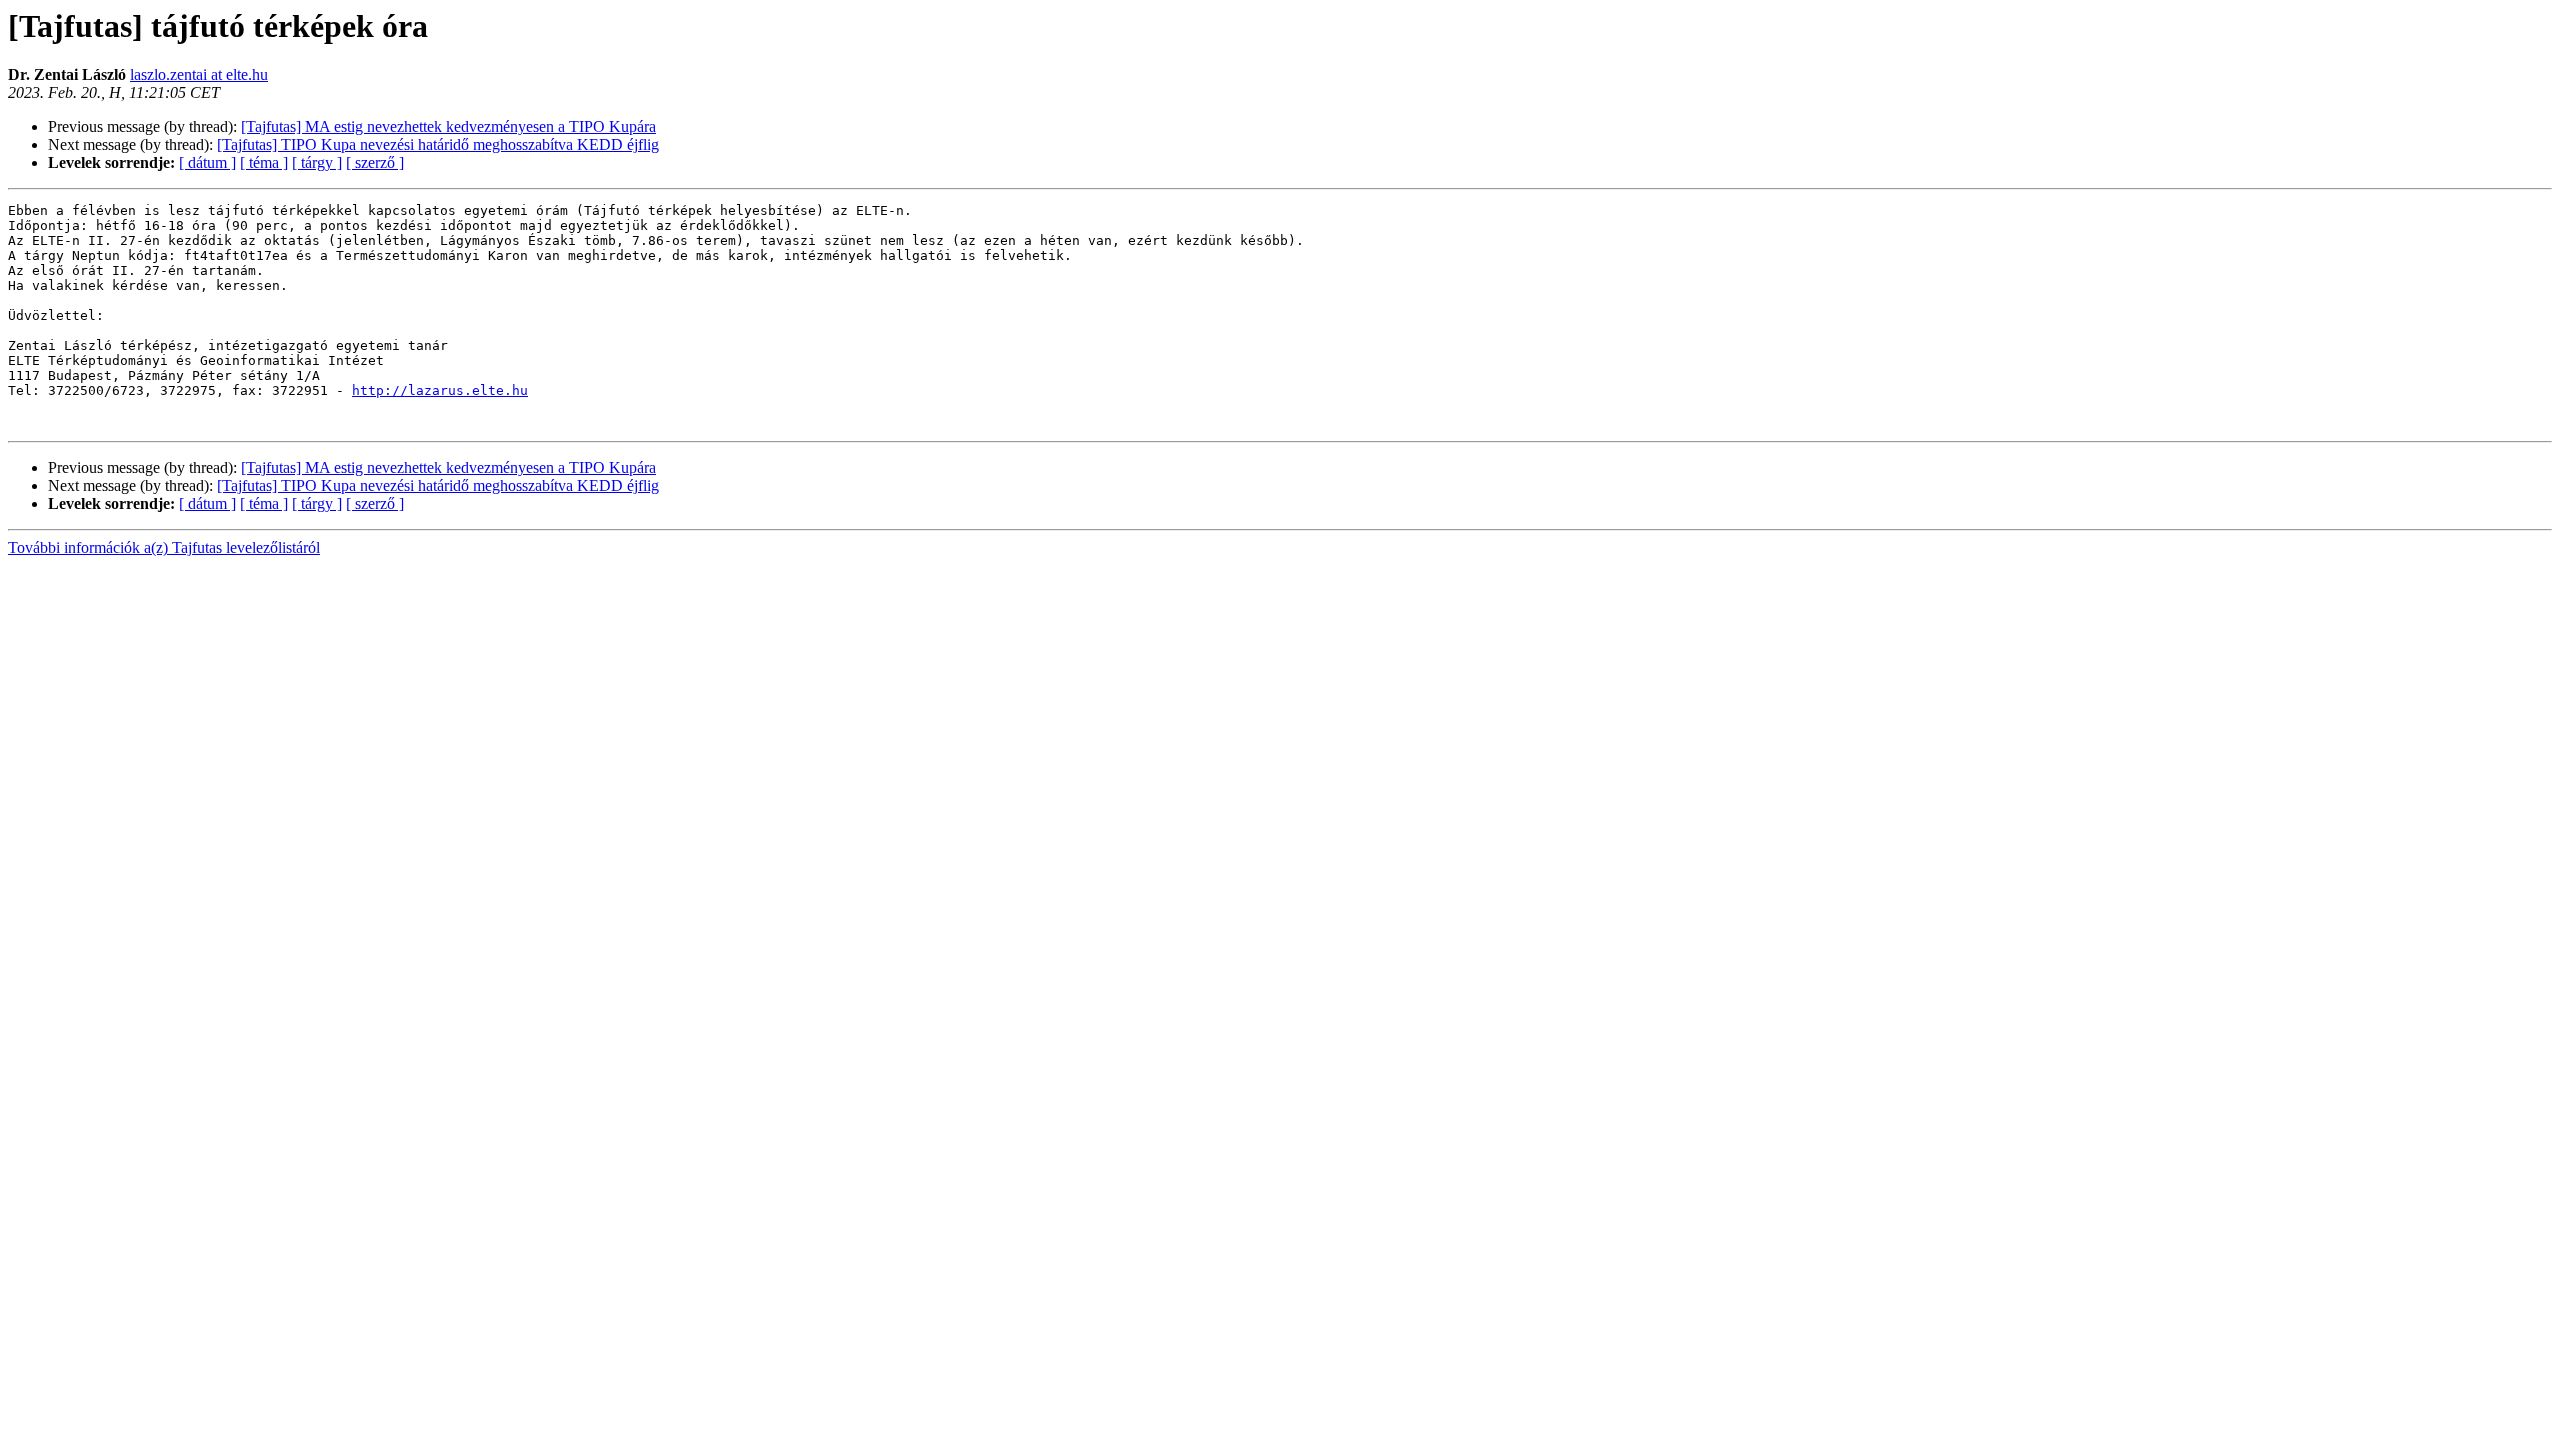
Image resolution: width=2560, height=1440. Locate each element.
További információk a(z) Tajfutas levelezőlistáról (164, 547)
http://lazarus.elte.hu (440, 390)
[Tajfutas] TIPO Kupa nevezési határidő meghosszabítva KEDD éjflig (438, 144)
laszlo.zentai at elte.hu (199, 74)
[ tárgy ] (317, 162)
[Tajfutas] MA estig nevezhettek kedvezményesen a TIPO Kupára (448, 126)
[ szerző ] (375, 162)
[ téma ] (264, 162)
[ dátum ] (207, 162)
